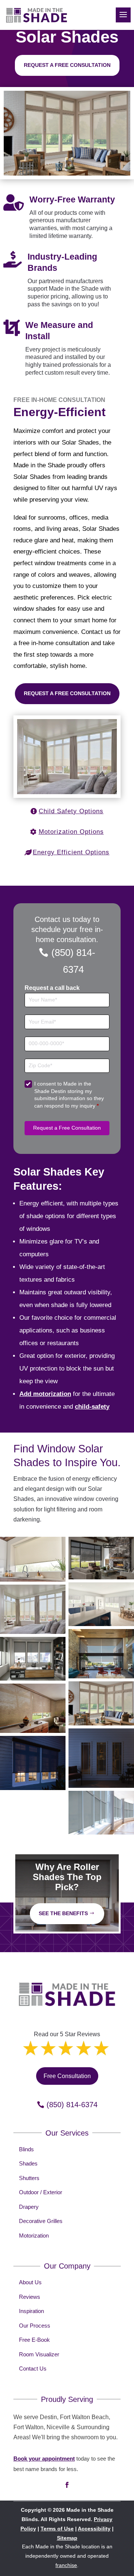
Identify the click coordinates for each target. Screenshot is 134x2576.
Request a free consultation (67, 65)
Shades (28, 2163)
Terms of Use (57, 2529)
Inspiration (31, 2311)
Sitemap (67, 2538)
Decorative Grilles (41, 2221)
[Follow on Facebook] (67, 2485)
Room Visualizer (39, 2354)
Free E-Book (34, 2340)
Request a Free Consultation (67, 693)
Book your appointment (44, 2459)
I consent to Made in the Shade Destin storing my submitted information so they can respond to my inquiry (69, 1095)
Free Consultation (67, 2076)
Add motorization (45, 1394)
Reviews (30, 2297)
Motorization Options (71, 832)
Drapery (29, 2207)
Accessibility (94, 2529)
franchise (66, 2565)
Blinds (26, 2149)
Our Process (35, 2326)
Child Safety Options (71, 811)
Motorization (34, 2236)
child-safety (92, 1407)
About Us (30, 2282)
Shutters (29, 2178)
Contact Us (33, 2368)
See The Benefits (63, 1913)
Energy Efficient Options (71, 852)
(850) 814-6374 (73, 961)
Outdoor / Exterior (41, 2192)
